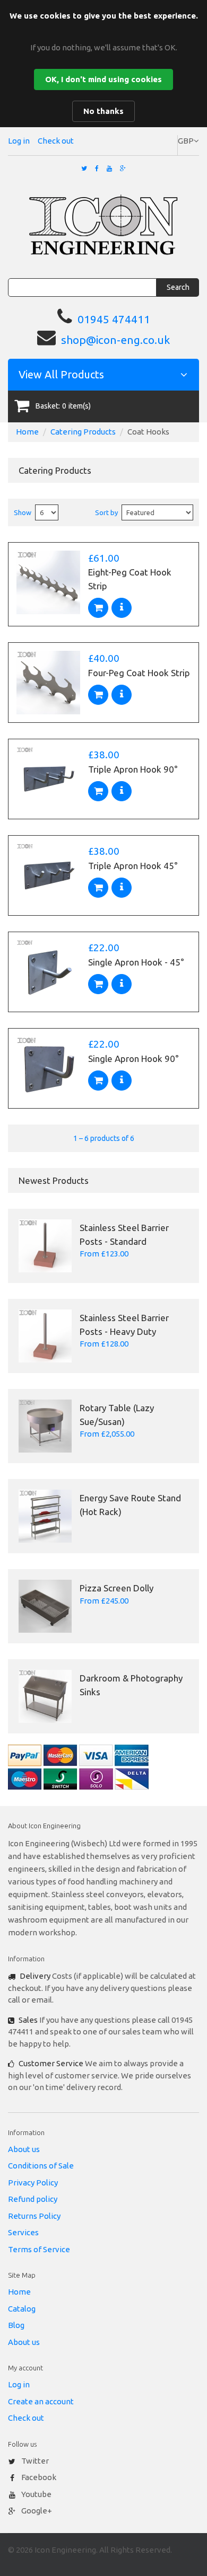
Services (23, 2232)
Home (27, 432)
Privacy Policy (33, 2183)
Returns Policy (34, 2216)
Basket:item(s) (63, 406)
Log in (19, 141)
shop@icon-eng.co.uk (115, 340)
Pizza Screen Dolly (117, 1588)
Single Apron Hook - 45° (136, 962)
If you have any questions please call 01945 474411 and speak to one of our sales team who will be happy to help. (101, 2032)
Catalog (22, 2309)
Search (178, 287)
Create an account (41, 2401)
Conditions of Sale (41, 2166)
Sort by (106, 512)
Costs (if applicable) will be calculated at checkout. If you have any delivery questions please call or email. (102, 1988)
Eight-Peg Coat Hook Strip (130, 579)
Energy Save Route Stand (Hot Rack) (130, 1505)
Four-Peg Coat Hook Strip (139, 673)
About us (24, 2149)
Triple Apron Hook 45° (133, 866)
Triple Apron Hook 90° (133, 769)
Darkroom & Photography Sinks (131, 1685)
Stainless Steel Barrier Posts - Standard (124, 1234)
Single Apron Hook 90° (133, 1059)
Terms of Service (39, 2249)
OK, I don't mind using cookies (103, 79)
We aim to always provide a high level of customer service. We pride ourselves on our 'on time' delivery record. (100, 2075)
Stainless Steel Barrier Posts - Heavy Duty (124, 1325)
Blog (16, 2325)
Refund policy (33, 2199)
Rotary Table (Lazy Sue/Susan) (117, 1415)
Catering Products (83, 432)
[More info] (122, 608)
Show (23, 512)
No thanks (103, 111)
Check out (56, 141)
